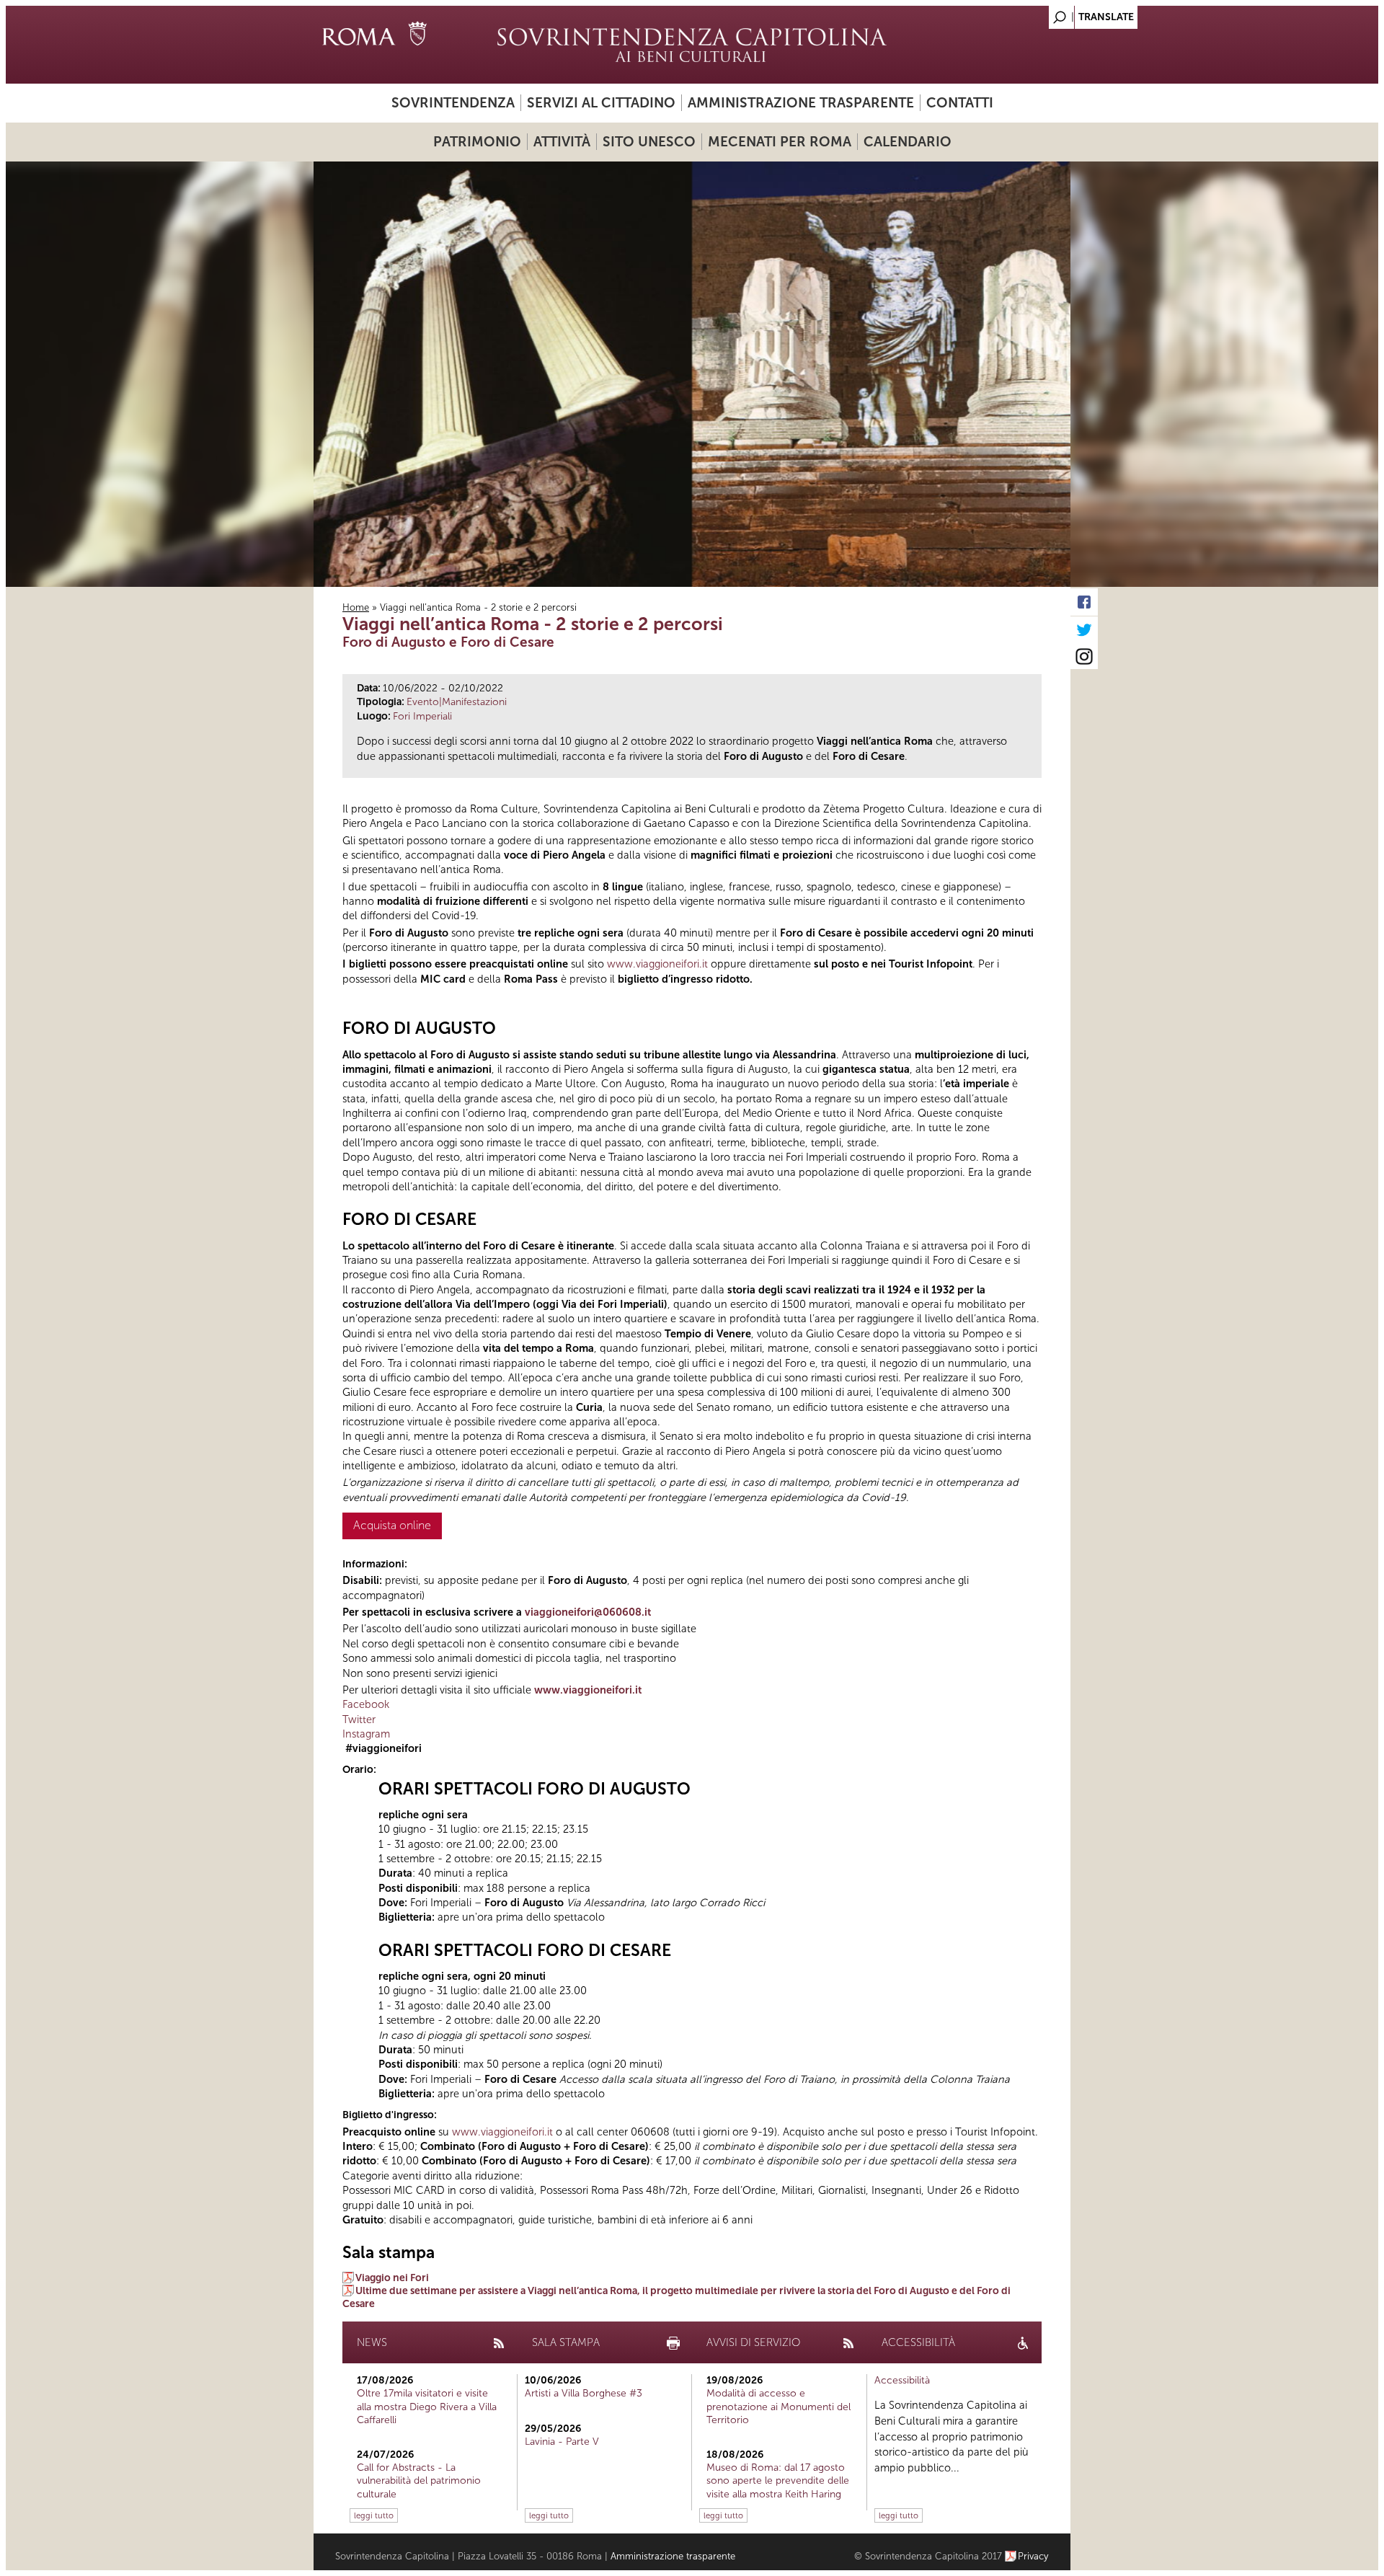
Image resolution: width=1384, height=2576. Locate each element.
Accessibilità (902, 2380)
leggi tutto (374, 2515)
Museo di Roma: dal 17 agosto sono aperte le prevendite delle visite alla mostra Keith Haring (778, 2480)
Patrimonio (477, 142)
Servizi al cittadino (601, 103)
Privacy (1033, 2556)
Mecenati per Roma (780, 142)
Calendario (908, 142)
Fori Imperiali (422, 716)
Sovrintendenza (453, 103)
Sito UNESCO (649, 142)
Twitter (359, 1719)
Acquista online (392, 1525)
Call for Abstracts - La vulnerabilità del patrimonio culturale (419, 2480)
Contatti (960, 103)
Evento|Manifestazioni (457, 702)
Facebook (366, 1704)
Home (356, 607)
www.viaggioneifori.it (657, 964)
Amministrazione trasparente (801, 103)
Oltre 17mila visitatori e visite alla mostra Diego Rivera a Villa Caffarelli (427, 2406)
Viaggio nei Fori (392, 2278)
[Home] (692, 45)
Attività (562, 142)
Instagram (366, 1734)
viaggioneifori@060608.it (588, 1612)
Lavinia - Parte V (562, 2442)
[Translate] (1024, 13)
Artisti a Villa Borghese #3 (584, 2393)
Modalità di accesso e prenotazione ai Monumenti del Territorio (778, 2406)
